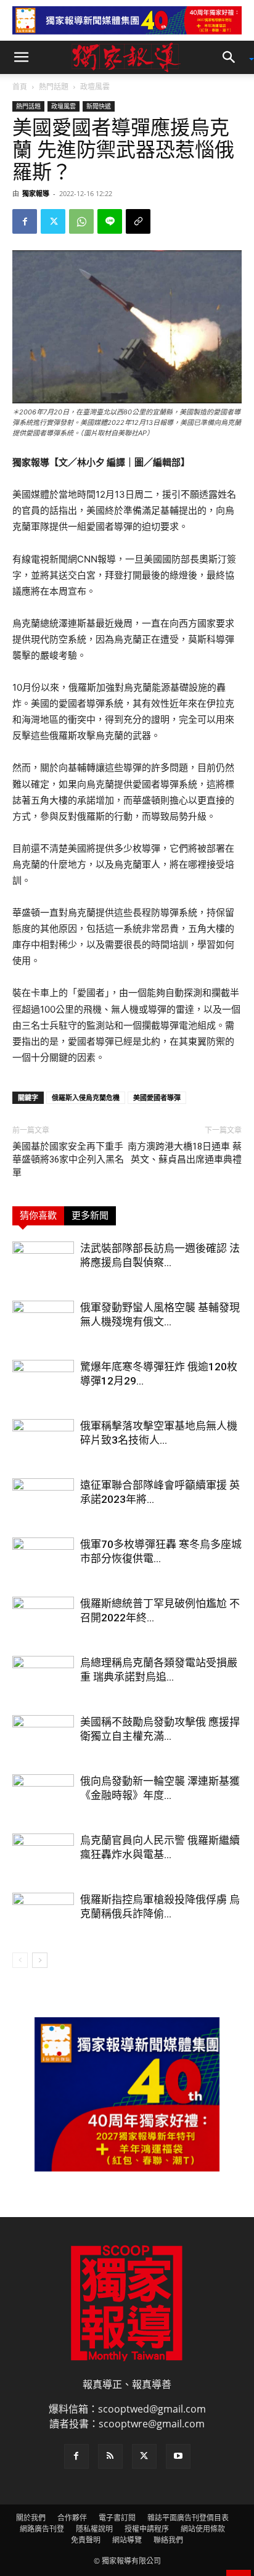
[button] (21, 57)
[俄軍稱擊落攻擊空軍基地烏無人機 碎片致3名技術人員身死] (43, 1440)
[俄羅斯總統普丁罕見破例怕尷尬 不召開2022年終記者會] (43, 1618)
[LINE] (110, 221)
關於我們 (31, 2518)
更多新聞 (90, 1216)
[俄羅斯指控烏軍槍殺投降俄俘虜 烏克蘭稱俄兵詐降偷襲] (43, 1914)
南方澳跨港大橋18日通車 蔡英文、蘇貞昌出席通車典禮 (185, 1153)
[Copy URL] (138, 221)
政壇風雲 (95, 87)
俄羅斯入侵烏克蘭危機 (86, 1097)
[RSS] (110, 2456)
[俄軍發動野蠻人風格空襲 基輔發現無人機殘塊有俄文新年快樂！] (43, 1322)
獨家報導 (36, 193)
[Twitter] (53, 221)
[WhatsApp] (81, 221)
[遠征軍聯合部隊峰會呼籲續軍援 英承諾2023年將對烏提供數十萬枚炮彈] (43, 1500)
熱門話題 (54, 87)
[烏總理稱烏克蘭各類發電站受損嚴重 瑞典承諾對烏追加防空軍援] (43, 1677)
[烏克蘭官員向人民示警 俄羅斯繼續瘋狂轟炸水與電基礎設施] (43, 1855)
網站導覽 (127, 2540)
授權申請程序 (147, 2529)
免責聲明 (86, 2540)
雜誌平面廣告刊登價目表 (188, 2518)
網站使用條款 (203, 2529)
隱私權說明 (94, 2529)
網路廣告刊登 (42, 2529)
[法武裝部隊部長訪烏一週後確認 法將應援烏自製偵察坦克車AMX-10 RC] (43, 1263)
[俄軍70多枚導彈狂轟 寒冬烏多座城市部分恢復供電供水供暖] (43, 1559)
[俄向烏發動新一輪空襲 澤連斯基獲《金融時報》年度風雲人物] (43, 1796)
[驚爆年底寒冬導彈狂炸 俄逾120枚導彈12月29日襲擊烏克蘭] (43, 1381)
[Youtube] (178, 2456)
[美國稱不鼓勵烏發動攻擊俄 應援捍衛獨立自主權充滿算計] (43, 1736)
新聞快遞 (99, 106)
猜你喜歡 (38, 1216)
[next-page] (40, 1960)
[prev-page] (20, 1960)
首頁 (20, 87)
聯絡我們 (168, 2540)
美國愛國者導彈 (157, 1097)
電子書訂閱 (117, 2518)
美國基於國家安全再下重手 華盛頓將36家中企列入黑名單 (68, 1159)
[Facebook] (25, 221)
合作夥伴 (72, 2518)
